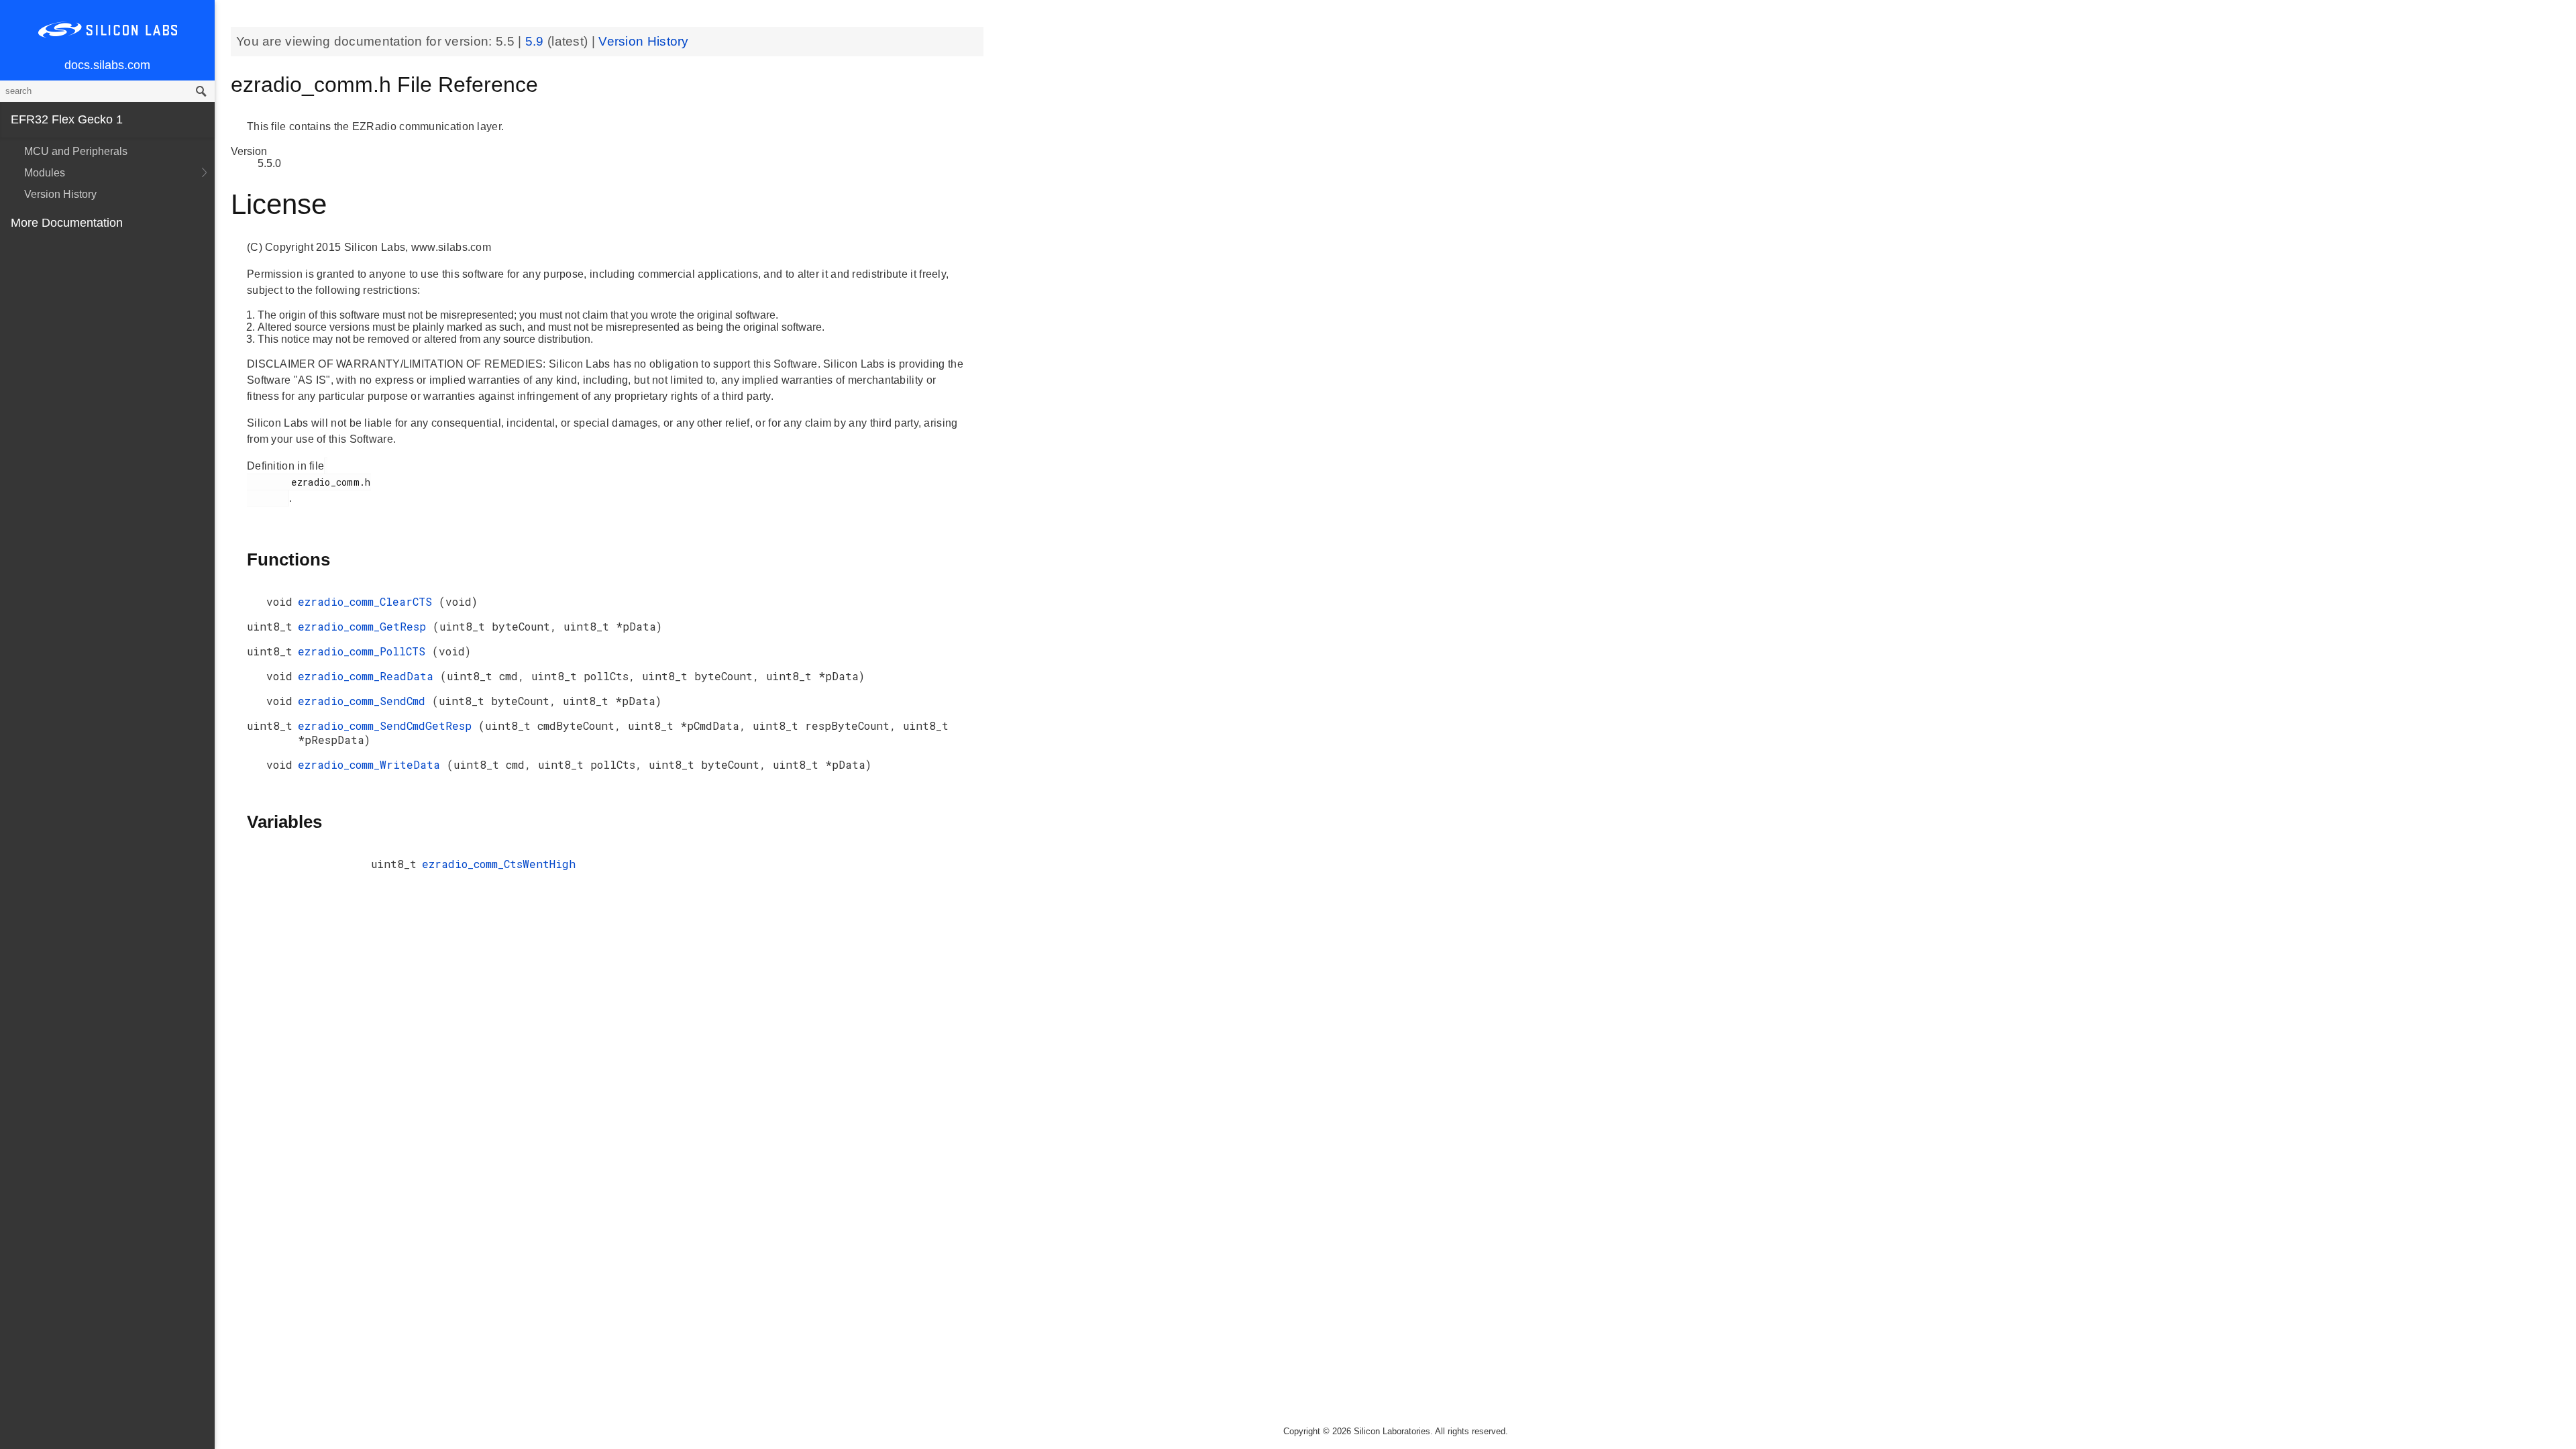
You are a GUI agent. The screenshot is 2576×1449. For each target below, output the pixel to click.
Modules (45, 173)
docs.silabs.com (107, 65)
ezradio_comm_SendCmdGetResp (388, 726)
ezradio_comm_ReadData (369, 676)
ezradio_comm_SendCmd (365, 701)
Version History (60, 194)
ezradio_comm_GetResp (365, 626)
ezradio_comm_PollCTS (365, 651)
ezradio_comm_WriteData (372, 764)
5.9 (536, 41)
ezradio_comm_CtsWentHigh (499, 864)
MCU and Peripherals (76, 151)
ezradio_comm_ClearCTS (368, 601)
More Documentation (67, 223)
